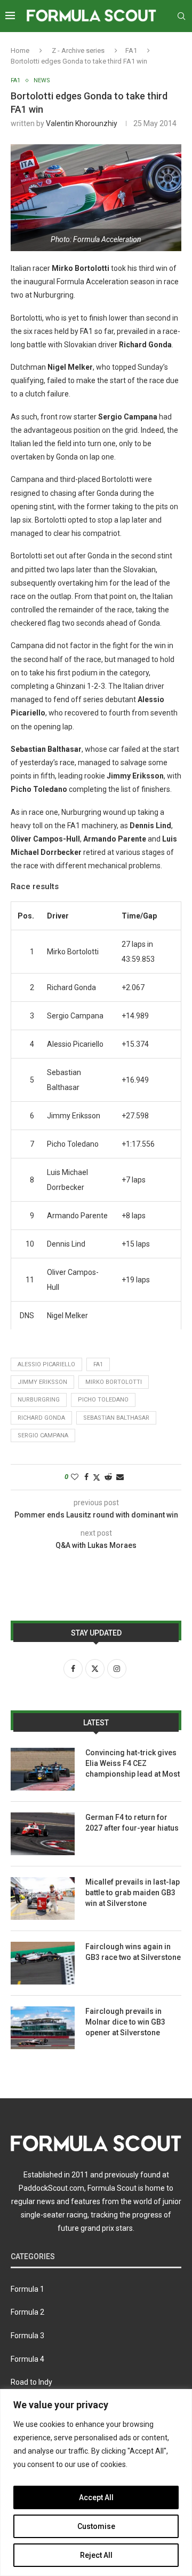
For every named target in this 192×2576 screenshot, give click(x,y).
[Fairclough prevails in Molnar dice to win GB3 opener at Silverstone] (43, 2028)
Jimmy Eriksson (42, 1382)
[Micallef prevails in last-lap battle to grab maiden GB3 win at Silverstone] (43, 1898)
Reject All (96, 2555)
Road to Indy (31, 2382)
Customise (96, 2526)
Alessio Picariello (46, 1364)
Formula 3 (27, 2336)
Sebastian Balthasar (116, 1418)
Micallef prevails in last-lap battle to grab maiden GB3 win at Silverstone (133, 1892)
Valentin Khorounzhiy (82, 123)
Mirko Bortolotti (114, 1382)
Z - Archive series (78, 50)
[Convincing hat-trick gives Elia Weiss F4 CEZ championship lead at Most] (43, 1769)
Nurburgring (39, 1400)
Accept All (96, 2497)
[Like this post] (75, 1477)
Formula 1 (27, 2289)
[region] (96, 2482)
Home (20, 50)
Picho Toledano (103, 1400)
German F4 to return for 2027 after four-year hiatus (132, 1823)
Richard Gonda (41, 1418)
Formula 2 (27, 2312)
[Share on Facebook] (86, 1477)
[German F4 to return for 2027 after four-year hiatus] (43, 1834)
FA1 (131, 50)
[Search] (181, 16)
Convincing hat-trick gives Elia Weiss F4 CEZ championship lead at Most (133, 1763)
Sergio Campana (43, 1435)
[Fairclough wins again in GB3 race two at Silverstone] (43, 1963)
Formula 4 (27, 2359)
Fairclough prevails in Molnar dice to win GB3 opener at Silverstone (125, 2022)
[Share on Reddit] (108, 1477)
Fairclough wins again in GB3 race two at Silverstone (133, 1952)
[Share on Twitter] (97, 1477)
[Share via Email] (120, 1477)
